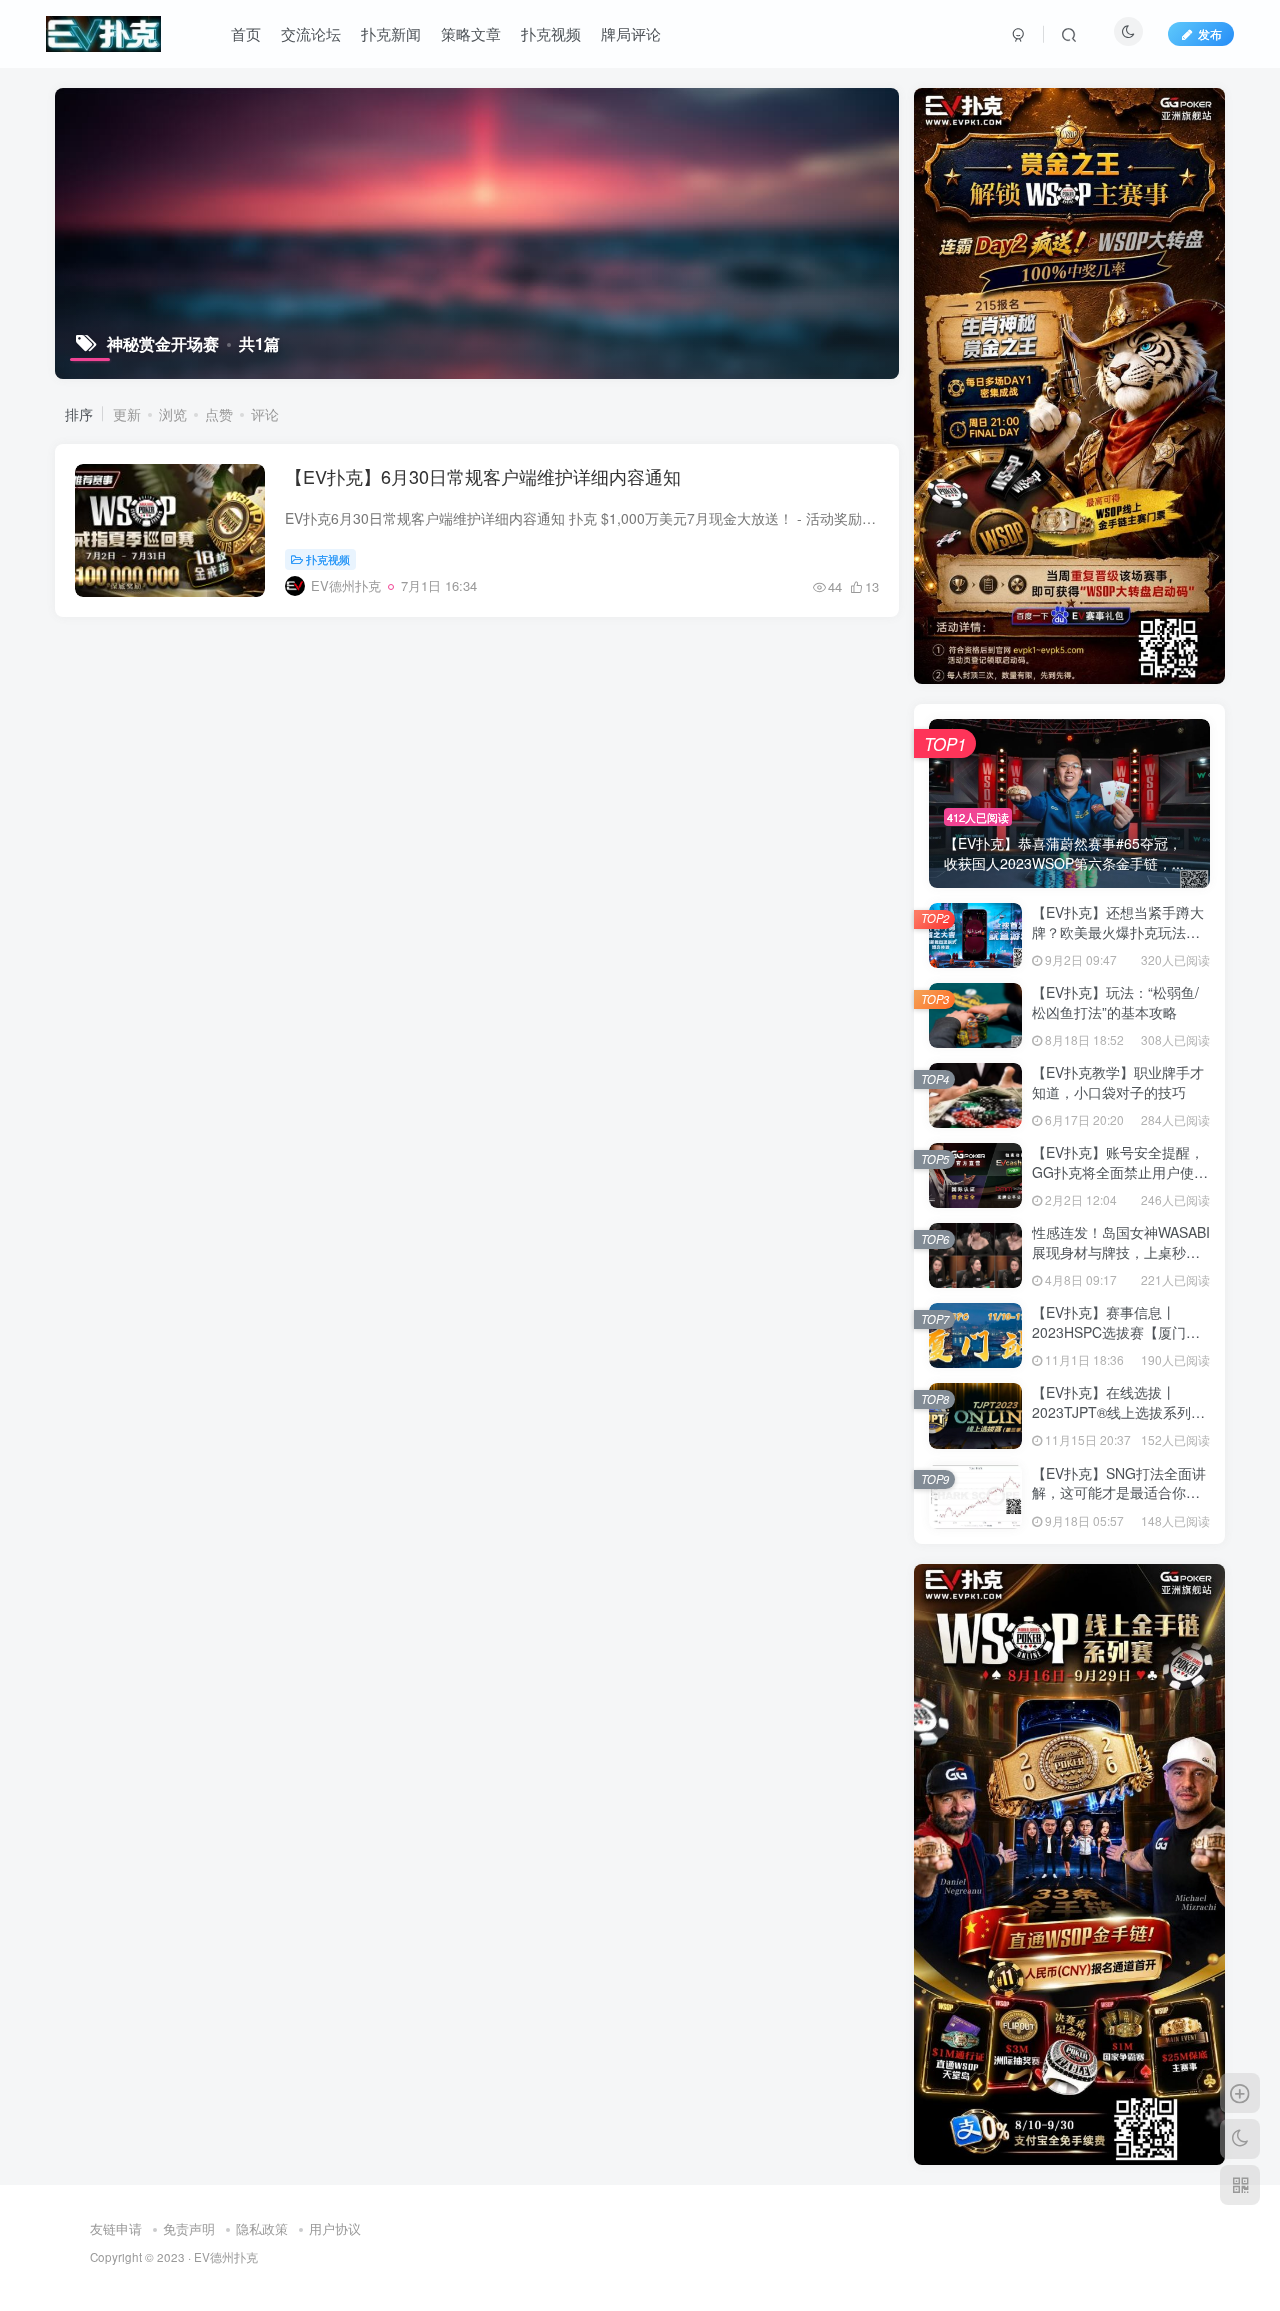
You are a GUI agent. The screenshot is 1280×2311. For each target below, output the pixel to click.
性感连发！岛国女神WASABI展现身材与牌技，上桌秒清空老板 (1121, 1251)
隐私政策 (262, 2228)
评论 (265, 414)
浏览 (173, 414)
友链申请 (116, 2228)
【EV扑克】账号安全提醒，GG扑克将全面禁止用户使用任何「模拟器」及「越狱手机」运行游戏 (1120, 1181)
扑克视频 (551, 33)
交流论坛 (311, 33)
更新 (127, 414)
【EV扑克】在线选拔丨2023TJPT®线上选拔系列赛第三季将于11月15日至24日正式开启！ (1119, 1421)
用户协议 (335, 2228)
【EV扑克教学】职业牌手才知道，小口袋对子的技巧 (1118, 1082)
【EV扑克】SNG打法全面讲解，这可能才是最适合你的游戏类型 (1119, 1492)
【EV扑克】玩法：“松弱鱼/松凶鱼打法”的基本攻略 (1115, 1002)
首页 (246, 33)
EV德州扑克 (226, 2257)
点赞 (219, 414)
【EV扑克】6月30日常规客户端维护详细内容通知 (483, 476)
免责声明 (189, 2228)
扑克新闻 (391, 33)
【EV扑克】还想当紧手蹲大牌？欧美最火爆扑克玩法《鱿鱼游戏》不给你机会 (1118, 931)
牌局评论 (631, 33)
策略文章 (471, 33)
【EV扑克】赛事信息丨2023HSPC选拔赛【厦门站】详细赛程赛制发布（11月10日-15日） (1117, 1341)
